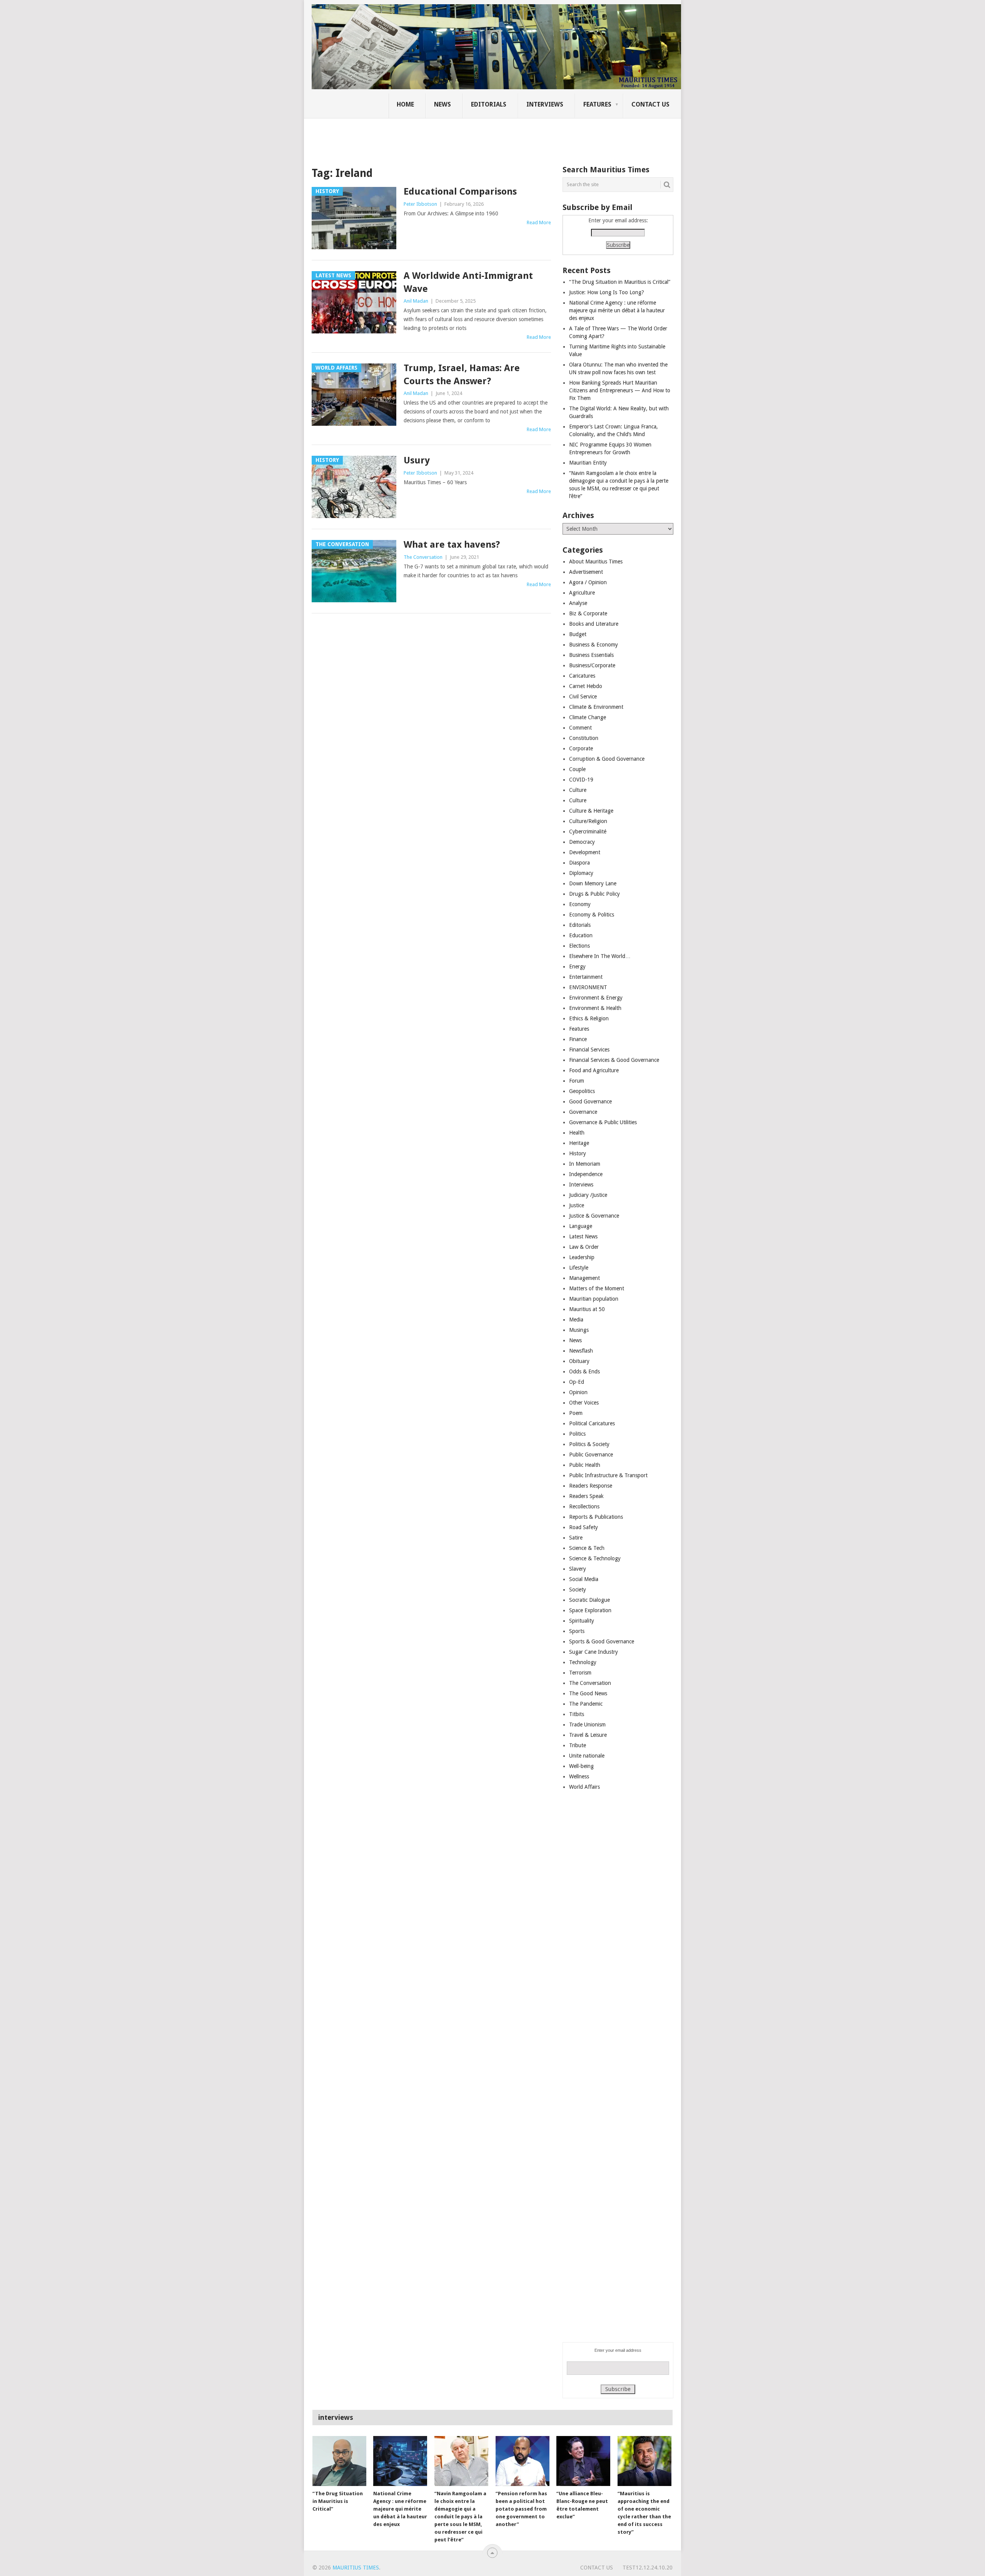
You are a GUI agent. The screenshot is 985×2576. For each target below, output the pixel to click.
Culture (578, 790)
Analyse (578, 603)
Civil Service (583, 696)
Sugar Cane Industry (594, 1652)
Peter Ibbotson (420, 204)
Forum (577, 1081)
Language (581, 1226)
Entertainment (586, 977)
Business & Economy (594, 645)
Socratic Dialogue (589, 1600)
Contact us (650, 104)
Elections (579, 946)
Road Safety (583, 1527)
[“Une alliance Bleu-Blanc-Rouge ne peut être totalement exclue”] (583, 2461)
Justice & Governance (594, 1216)
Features (597, 104)
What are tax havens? (452, 545)
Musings (579, 1330)
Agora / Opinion (588, 582)
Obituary (579, 1361)
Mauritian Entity (588, 463)
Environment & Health (595, 1008)
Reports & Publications (596, 1517)
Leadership (582, 1257)
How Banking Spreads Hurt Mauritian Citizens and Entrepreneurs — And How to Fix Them (620, 390)
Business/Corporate (592, 665)
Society (578, 1590)
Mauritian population (594, 1299)
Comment (580, 728)
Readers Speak (586, 1496)
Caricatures (582, 676)
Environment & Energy (596, 998)
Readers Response (591, 1486)
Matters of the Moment (597, 1288)
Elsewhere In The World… (600, 956)
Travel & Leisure (588, 1735)
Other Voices (584, 1403)
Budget (578, 634)
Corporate (581, 748)
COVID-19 (581, 780)
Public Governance (591, 1455)
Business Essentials (591, 655)
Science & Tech (587, 1548)
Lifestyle (579, 1268)
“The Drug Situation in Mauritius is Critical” (620, 282)
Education (581, 935)
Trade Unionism (587, 1725)
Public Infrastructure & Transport (608, 1475)
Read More (539, 222)
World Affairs (584, 1787)
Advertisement (586, 572)
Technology (583, 1662)
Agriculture (582, 593)
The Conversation (423, 557)
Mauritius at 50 (587, 1309)
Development (585, 852)
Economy (580, 904)
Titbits (577, 1714)
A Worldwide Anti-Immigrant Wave (468, 282)
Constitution (584, 738)
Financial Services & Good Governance (614, 1060)
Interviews (545, 104)
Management (584, 1278)
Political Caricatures (592, 1423)
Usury (417, 460)
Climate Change (588, 717)
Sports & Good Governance (602, 1641)
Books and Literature (594, 624)
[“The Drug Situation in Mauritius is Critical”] (339, 2461)
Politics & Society (589, 1444)
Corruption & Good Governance (607, 759)
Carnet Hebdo (586, 686)
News (442, 104)
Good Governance (590, 1101)
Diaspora (579, 863)
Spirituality (582, 1621)
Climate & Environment (596, 707)
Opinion (578, 1392)
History (578, 1153)
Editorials (489, 104)
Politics (577, 1434)
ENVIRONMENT (588, 987)
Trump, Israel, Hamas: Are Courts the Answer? (462, 375)
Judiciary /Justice (588, 1195)
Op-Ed (577, 1382)
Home (405, 104)
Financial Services (589, 1050)
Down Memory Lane (593, 883)
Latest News (583, 1236)
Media (576, 1320)
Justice (577, 1205)
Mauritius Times (356, 2568)
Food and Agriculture (594, 1070)
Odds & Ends (584, 1371)
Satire (576, 1538)
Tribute (578, 1745)
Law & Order (584, 1247)
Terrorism (580, 1673)
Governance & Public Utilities (603, 1122)
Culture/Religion (588, 821)
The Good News (588, 1693)
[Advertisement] (444, 137)
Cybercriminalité (588, 831)
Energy (577, 966)
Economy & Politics (592, 915)
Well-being (581, 1766)
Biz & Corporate (588, 613)
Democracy (582, 842)
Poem (576, 1413)
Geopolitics (582, 1091)
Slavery (578, 1569)
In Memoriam (585, 1164)
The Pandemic (586, 1704)
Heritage (579, 1143)
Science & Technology (595, 1558)
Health (577, 1133)
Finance (578, 1039)
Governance (583, 1112)
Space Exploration (590, 1610)
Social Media (584, 1579)
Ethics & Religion (589, 1018)
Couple (577, 769)
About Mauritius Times (596, 562)
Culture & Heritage (591, 811)
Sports (577, 1631)
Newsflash (581, 1351)
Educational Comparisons (460, 192)
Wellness (579, 1776)
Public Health (585, 1465)
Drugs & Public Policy (594, 894)
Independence (586, 1174)
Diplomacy (581, 873)
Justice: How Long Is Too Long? (607, 292)
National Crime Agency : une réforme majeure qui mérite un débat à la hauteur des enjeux (617, 310)
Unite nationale (587, 1756)
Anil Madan (416, 301)
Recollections (584, 1506)
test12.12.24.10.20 (648, 2568)
